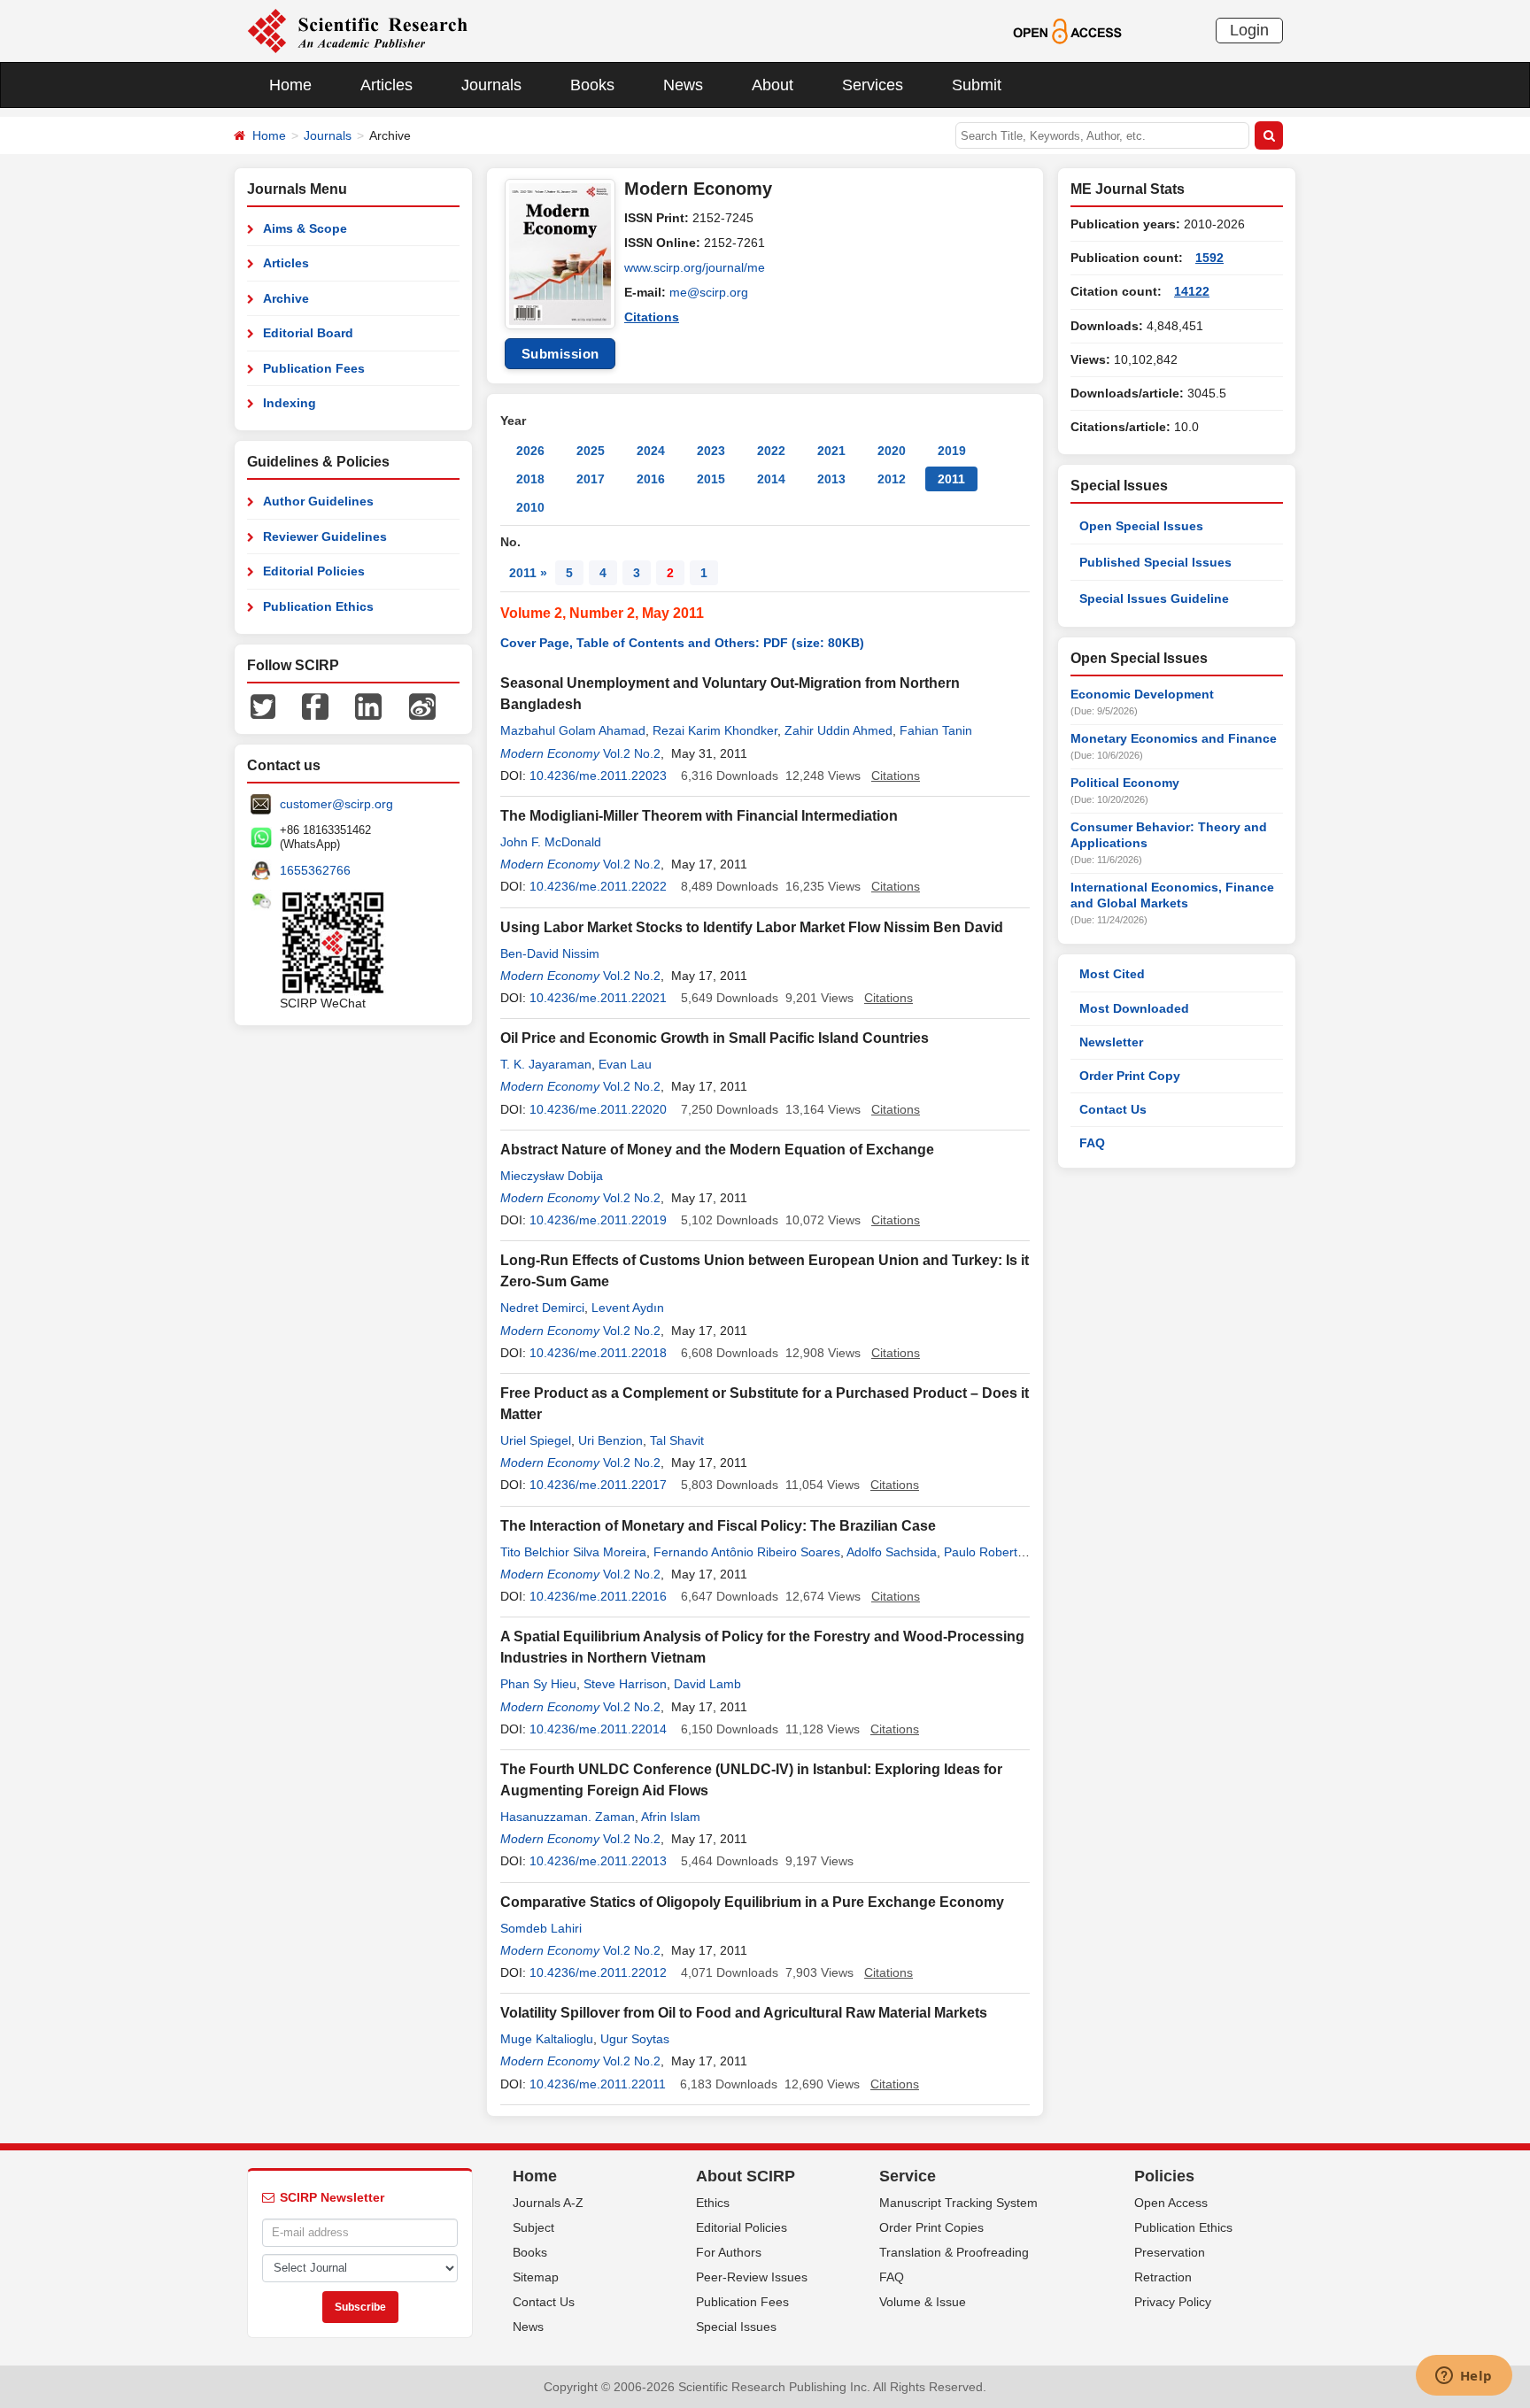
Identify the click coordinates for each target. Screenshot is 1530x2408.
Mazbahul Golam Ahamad (573, 730)
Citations (652, 317)
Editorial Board (308, 333)
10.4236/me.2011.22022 (598, 886)
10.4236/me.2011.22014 (598, 1729)
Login (1249, 30)
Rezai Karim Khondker (715, 730)
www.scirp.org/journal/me (695, 267)
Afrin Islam (671, 1817)
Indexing (290, 403)
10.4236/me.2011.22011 (598, 2084)
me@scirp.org (709, 292)
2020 (892, 451)
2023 (711, 451)
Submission (560, 354)
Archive (286, 298)
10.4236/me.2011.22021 (598, 998)
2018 (530, 479)
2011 (951, 479)
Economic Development (1142, 694)
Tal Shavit (677, 1440)
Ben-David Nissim (550, 953)
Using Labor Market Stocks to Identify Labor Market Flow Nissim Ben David (752, 927)
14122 (1192, 291)
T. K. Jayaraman (546, 1064)
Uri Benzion (610, 1440)
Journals (491, 85)
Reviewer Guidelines (325, 536)
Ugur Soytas (635, 2039)
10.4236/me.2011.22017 (598, 1485)
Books (592, 85)
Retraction (1163, 2277)
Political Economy (1125, 783)
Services (873, 85)
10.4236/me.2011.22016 (598, 1596)
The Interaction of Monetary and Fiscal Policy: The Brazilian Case (718, 1526)
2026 (530, 451)
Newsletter (1111, 1042)
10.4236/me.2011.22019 (598, 1220)
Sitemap (536, 2277)
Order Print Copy (1130, 1076)
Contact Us (1113, 1109)
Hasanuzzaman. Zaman (568, 1817)
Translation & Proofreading (954, 2252)
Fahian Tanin (936, 730)
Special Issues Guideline (1154, 598)
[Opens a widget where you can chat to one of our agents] (1464, 2377)
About (773, 85)
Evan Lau (625, 1064)
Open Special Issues (1141, 526)
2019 (952, 451)
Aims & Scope (305, 228)
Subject (533, 2227)
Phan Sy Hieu (538, 1684)
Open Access (1171, 2203)
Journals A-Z (548, 2203)
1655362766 (315, 870)
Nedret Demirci (542, 1308)
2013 (831, 479)
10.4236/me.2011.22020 (598, 1109)
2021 (831, 451)
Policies (1164, 2176)
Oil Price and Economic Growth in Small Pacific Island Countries (715, 1038)
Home (290, 85)
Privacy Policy (1173, 2302)
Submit (977, 85)
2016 (651, 479)
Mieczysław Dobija (552, 1176)
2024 (651, 451)
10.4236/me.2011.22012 (598, 1972)
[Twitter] (263, 706)
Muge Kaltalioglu (547, 2039)
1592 (1209, 258)
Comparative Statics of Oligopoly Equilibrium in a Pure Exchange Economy (752, 1902)
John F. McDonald (551, 842)
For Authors (729, 2252)
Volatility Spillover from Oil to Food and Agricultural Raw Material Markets (744, 2013)
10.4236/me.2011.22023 (598, 776)
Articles (386, 85)
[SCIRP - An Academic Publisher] (357, 30)
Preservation (1170, 2252)
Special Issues (736, 2327)
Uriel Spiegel (536, 1440)
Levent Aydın (628, 1308)
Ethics (713, 2203)
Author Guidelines (318, 501)
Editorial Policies (314, 571)
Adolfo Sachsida (892, 1552)
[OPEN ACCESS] (1067, 30)
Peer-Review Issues (752, 2277)
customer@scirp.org (336, 804)
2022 (771, 451)
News (683, 85)
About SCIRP (746, 2176)
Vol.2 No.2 (632, 753)
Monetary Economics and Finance (1174, 738)
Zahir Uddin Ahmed (838, 730)
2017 (591, 479)
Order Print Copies (931, 2227)
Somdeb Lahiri (541, 1928)
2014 (771, 479)
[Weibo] (422, 706)
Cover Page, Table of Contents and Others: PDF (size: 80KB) (682, 643)
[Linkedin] (368, 706)
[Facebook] (315, 706)
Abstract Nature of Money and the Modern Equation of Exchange (717, 1150)
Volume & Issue (923, 2302)
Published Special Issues (1155, 562)
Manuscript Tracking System (958, 2203)
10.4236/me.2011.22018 (598, 1353)
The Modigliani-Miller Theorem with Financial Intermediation (699, 816)
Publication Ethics (318, 606)
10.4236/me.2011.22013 (598, 1861)
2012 (892, 479)
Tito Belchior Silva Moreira (573, 1552)
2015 (711, 479)
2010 (530, 507)
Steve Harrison (625, 1684)
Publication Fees (314, 368)
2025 (591, 451)
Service (908, 2176)
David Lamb (707, 1684)
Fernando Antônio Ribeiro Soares (747, 1552)
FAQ (1092, 1143)
